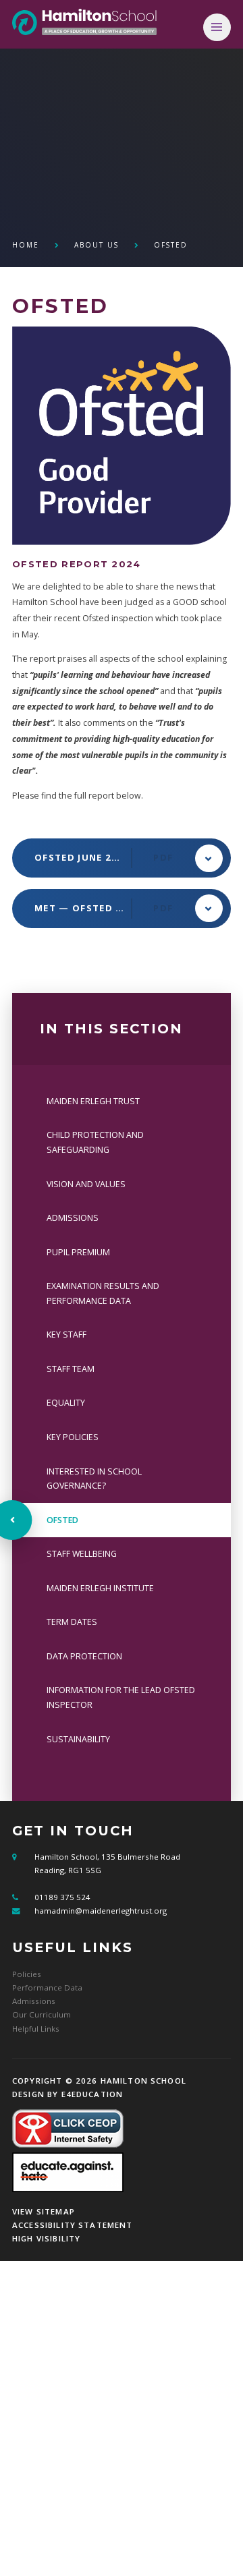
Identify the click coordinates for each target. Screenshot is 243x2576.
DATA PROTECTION (84, 1656)
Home (26, 245)
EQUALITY (66, 1403)
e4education (92, 2094)
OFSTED (171, 245)
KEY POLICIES (73, 1437)
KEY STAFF (66, 1335)
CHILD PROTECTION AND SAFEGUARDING (95, 1142)
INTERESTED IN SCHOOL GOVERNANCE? (94, 1479)
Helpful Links (36, 2029)
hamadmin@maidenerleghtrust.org (101, 1911)
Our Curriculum (42, 2014)
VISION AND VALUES (86, 1184)
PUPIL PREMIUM (78, 1252)
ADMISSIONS (73, 1218)
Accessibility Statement (73, 2225)
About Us (97, 245)
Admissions (34, 2001)
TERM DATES (72, 1622)
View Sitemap (44, 2211)
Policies (27, 1974)
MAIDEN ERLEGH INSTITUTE (100, 1588)
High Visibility (46, 2238)
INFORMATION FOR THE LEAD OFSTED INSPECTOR (121, 1697)
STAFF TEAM (71, 1369)
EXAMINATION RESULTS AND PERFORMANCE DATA (103, 1293)
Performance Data (47, 1987)
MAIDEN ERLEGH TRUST (93, 1101)
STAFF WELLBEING (82, 1554)
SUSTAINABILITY (78, 1739)
